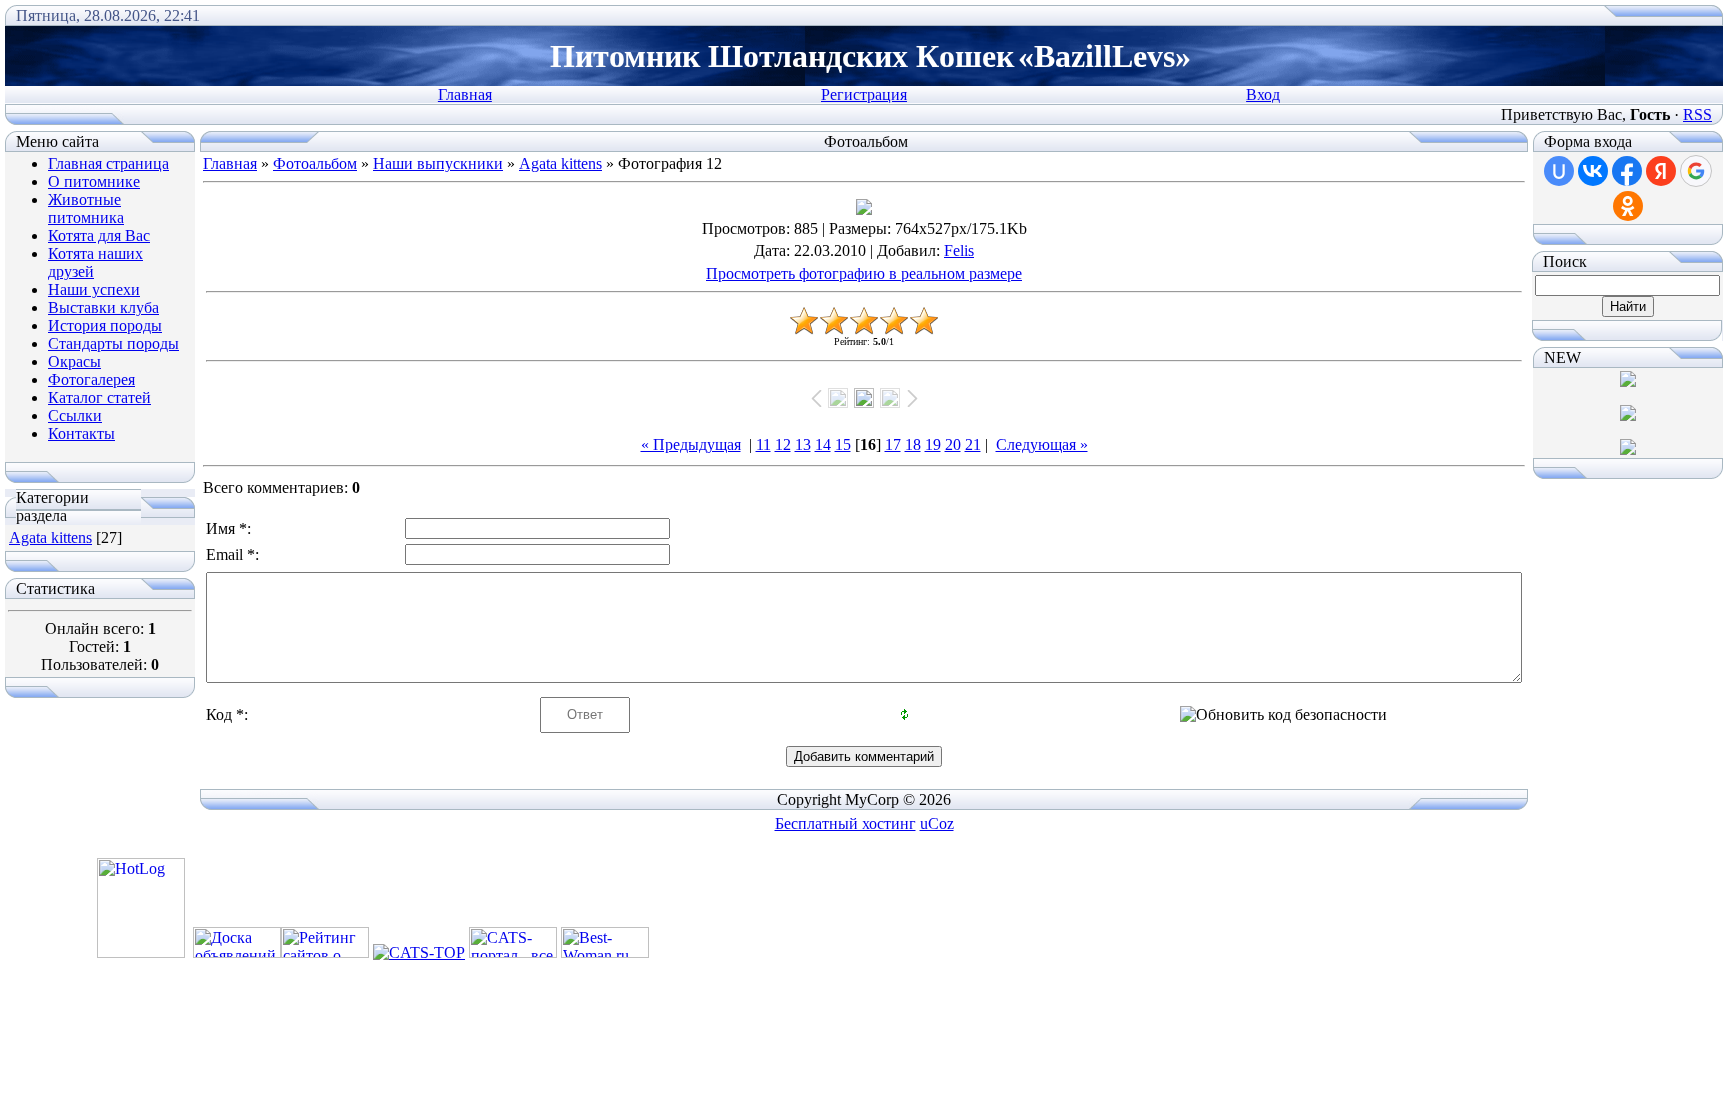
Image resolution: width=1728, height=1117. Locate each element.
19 (933, 444)
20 (953, 444)
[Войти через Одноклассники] (1628, 206)
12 (783, 444)
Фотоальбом (315, 163)
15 (843, 444)
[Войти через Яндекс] (1661, 171)
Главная (465, 94)
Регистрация (864, 94)
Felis (959, 250)
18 (913, 444)
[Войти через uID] (1559, 171)
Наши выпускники (438, 163)
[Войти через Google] (1696, 171)
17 (893, 444)
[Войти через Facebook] (1627, 171)
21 (973, 444)
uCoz (937, 823)
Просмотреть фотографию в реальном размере (864, 273)
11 (763, 444)
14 (823, 444)
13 (803, 444)
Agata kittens (50, 537)
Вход (1263, 94)
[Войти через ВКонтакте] (1593, 171)
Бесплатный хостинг (845, 823)
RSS (1697, 114)
